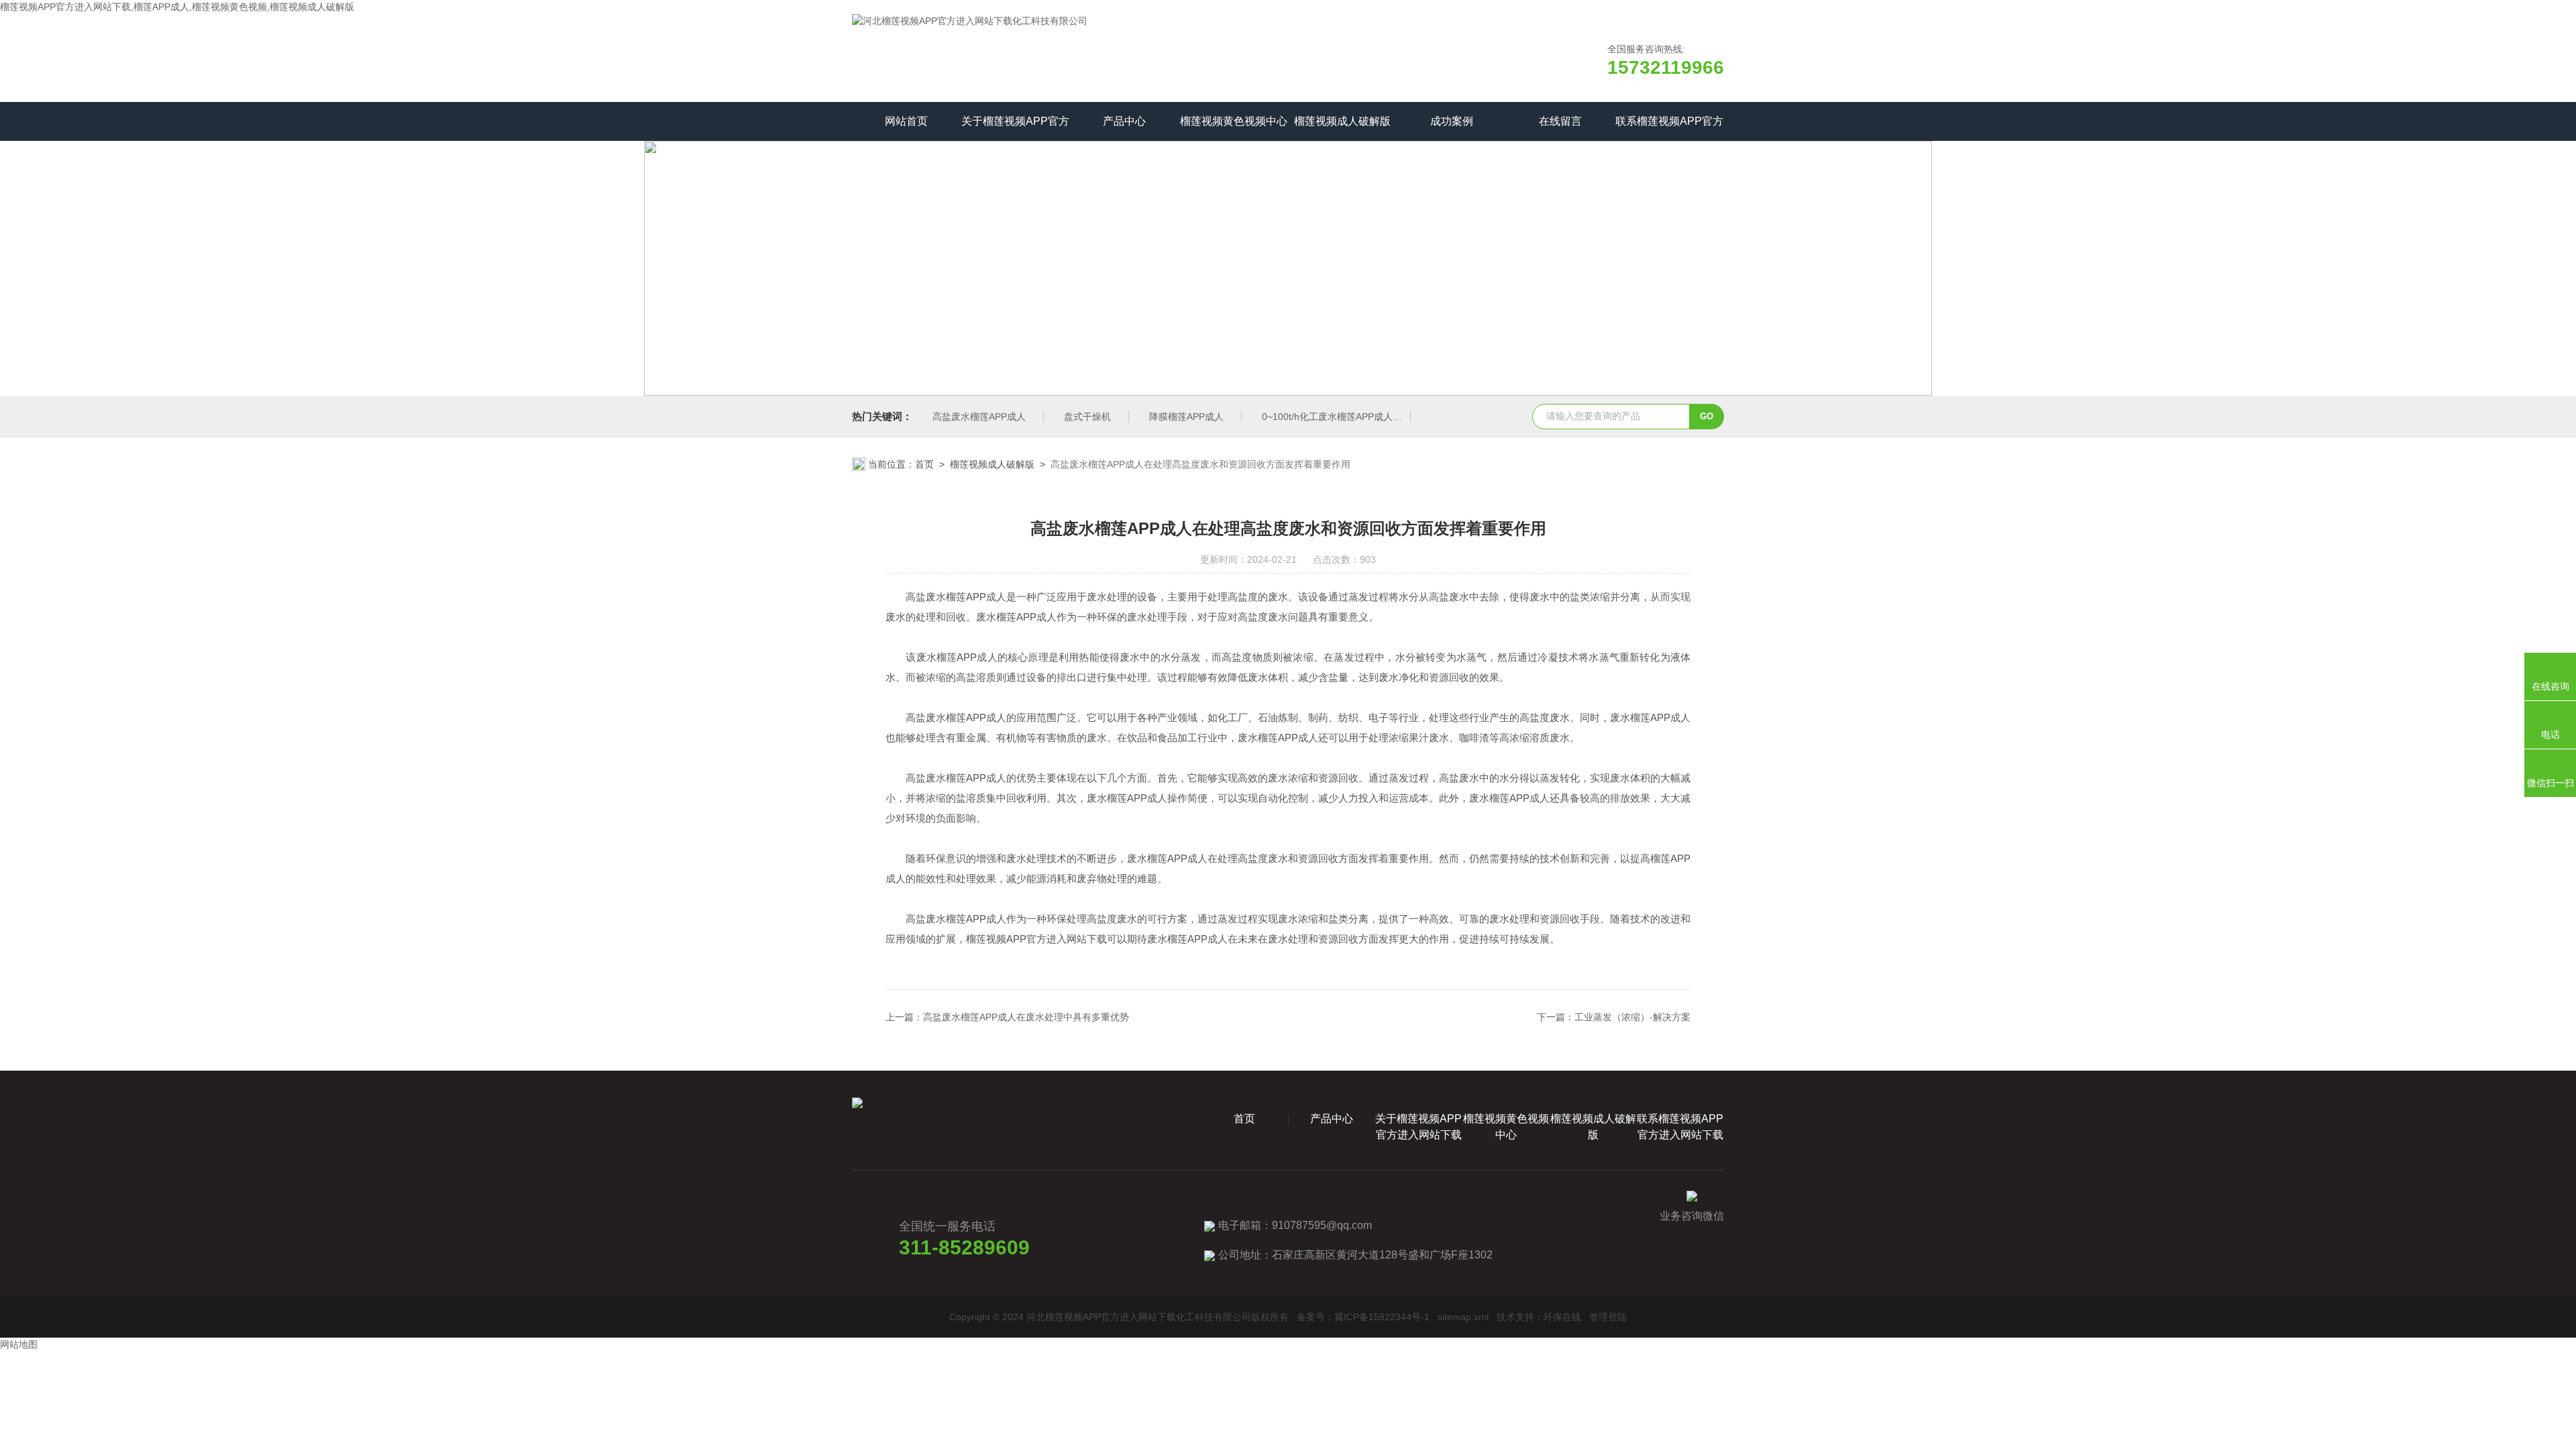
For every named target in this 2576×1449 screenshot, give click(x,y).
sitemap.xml (1463, 1317)
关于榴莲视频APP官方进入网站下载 (1015, 128)
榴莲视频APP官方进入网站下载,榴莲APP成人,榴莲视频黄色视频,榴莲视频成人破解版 (177, 7)
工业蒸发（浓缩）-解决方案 (1632, 1017)
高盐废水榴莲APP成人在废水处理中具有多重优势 (1026, 1017)
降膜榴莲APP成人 (1186, 417)
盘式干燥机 (1087, 417)
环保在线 (1562, 1317)
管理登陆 (1608, 1317)
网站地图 (19, 1344)
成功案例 (1452, 121)
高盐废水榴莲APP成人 (979, 417)
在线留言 (1560, 121)
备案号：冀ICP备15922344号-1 (1363, 1317)
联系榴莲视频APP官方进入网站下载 (1669, 128)
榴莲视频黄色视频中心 (1234, 121)
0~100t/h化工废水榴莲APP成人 (1327, 417)
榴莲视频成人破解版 (1342, 121)
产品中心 (1124, 121)
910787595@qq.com (1322, 1225)
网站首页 (906, 121)
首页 (924, 464)
